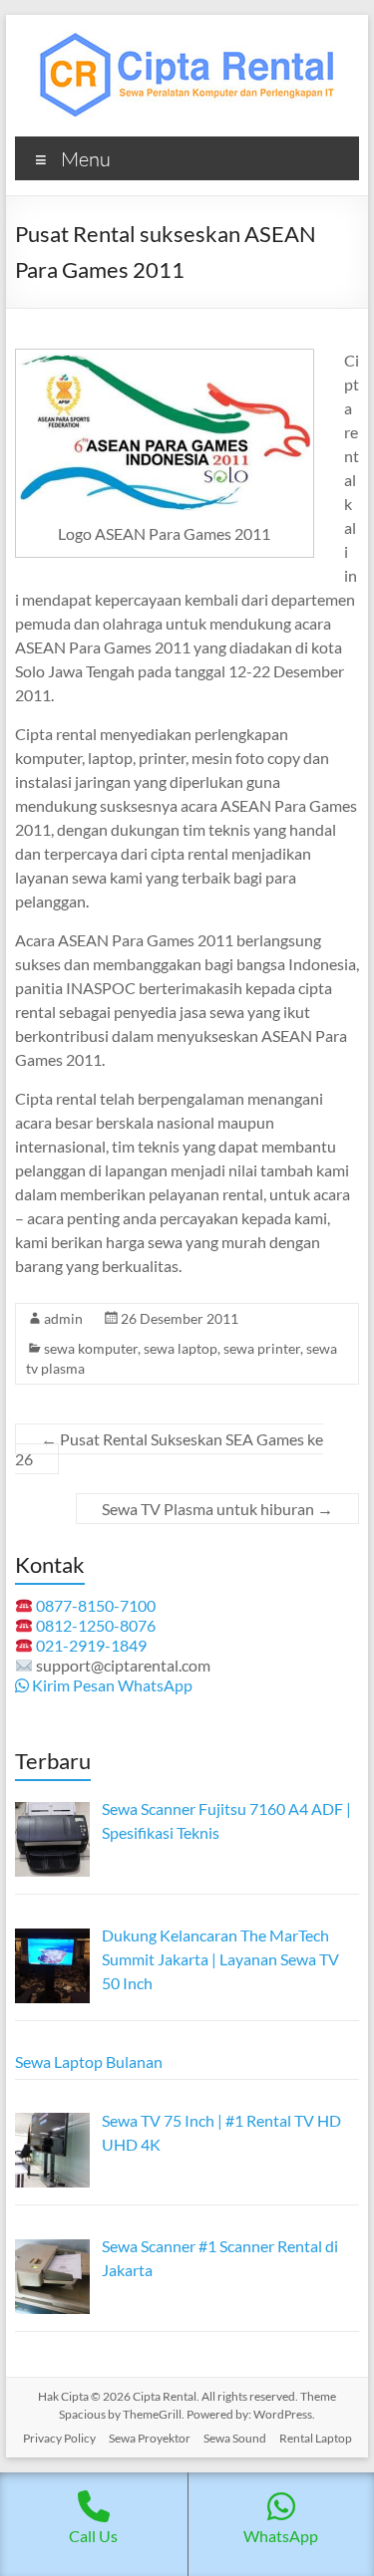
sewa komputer (91, 1348)
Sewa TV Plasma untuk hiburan (217, 1509)
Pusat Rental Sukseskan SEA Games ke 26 (169, 1449)
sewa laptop (181, 1348)
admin (63, 1318)
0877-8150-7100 (96, 1605)
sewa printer (262, 1348)
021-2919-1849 (91, 1645)
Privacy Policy (59, 2438)
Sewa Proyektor (150, 2438)
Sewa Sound (235, 2438)
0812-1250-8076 (96, 1625)
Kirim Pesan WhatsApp (111, 1685)
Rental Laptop (316, 2438)
